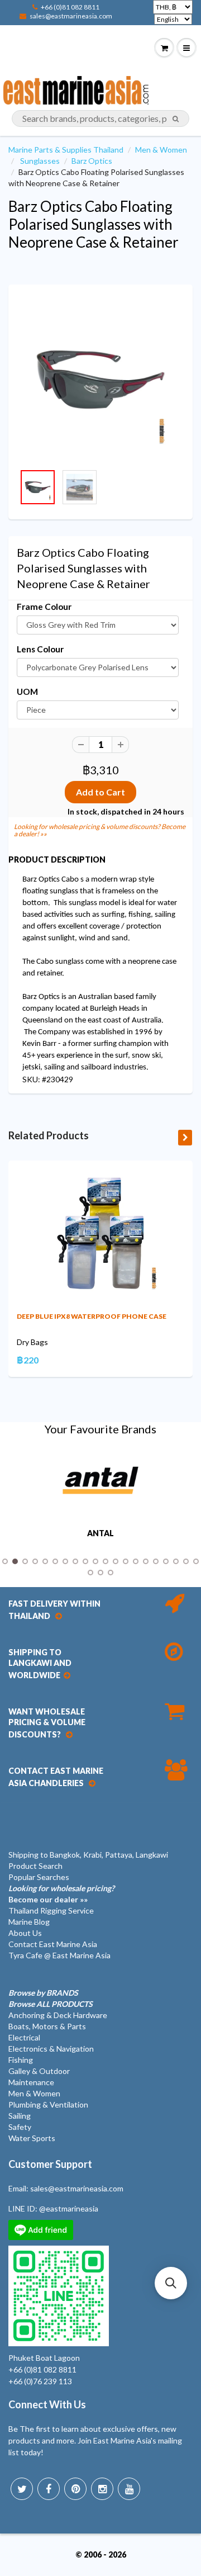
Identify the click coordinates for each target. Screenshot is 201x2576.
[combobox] (100, 119)
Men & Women (161, 150)
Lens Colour (40, 649)
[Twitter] (22, 2489)
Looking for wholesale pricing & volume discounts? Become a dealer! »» (100, 830)
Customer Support (50, 2164)
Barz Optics (92, 161)
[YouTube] (129, 2489)
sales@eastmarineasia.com (71, 16)
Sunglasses (40, 161)
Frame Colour (44, 607)
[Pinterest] (75, 2489)
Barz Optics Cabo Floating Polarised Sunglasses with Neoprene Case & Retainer (94, 224)
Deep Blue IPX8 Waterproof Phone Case (92, 1316)
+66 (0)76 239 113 (40, 2381)
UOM (27, 692)
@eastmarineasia (69, 2208)
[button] (171, 2283)
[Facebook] (49, 2489)
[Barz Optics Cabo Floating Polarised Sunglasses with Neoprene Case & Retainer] (100, 380)
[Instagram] (102, 2489)
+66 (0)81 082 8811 (70, 7)
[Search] (176, 119)
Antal (100, 1533)
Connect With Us (47, 2404)
